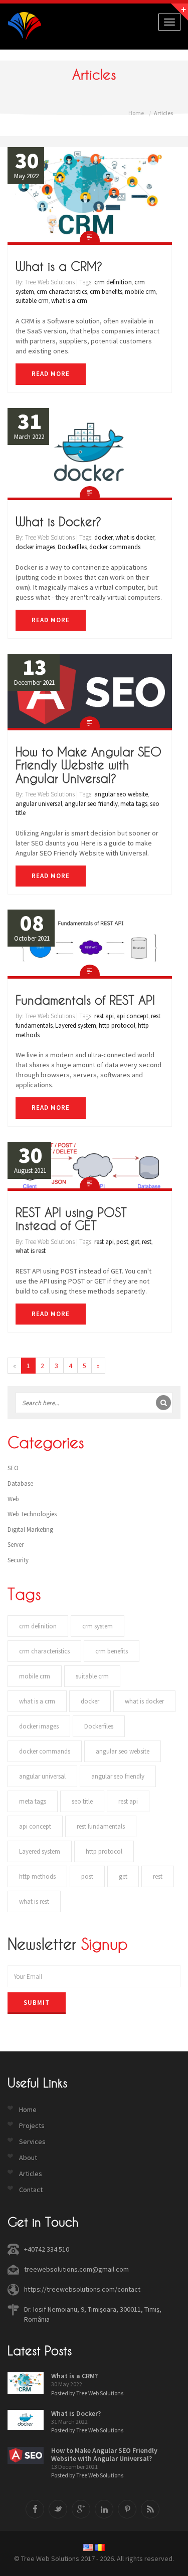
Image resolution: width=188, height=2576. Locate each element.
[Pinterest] (127, 2509)
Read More (51, 374)
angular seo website (121, 794)
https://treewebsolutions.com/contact (82, 2289)
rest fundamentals (101, 1826)
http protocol (117, 1025)
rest (147, 1242)
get (135, 1242)
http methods (37, 1876)
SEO (13, 1468)
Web (13, 1499)
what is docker (135, 537)
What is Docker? (58, 522)
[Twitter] (58, 2509)
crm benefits (106, 292)
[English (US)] (88, 2547)
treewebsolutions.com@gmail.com (76, 2269)
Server (16, 1545)
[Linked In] (104, 2509)
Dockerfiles (72, 547)
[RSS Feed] (150, 2509)
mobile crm (140, 292)
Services (32, 2141)
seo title (82, 1801)
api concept (132, 1016)
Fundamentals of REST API (85, 1000)
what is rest (31, 1251)
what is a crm (69, 301)
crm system (98, 1626)
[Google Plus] (81, 2509)
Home (136, 113)
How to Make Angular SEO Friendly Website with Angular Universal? (88, 765)
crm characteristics (62, 292)
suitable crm (32, 301)
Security (18, 1560)
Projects (32, 2125)
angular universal (39, 804)
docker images (35, 547)
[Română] (100, 2547)
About (28, 2158)
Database (20, 1483)
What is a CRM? (59, 266)
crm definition (113, 282)
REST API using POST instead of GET (71, 1219)
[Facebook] (35, 2509)
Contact (31, 2190)
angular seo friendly (91, 804)
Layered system (76, 1025)
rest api (104, 1016)
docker (104, 537)
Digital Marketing (30, 1530)
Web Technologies (32, 1514)
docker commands (115, 547)
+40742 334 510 (47, 2249)
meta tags (134, 804)
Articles (31, 2174)
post (122, 1242)
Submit (37, 2003)
